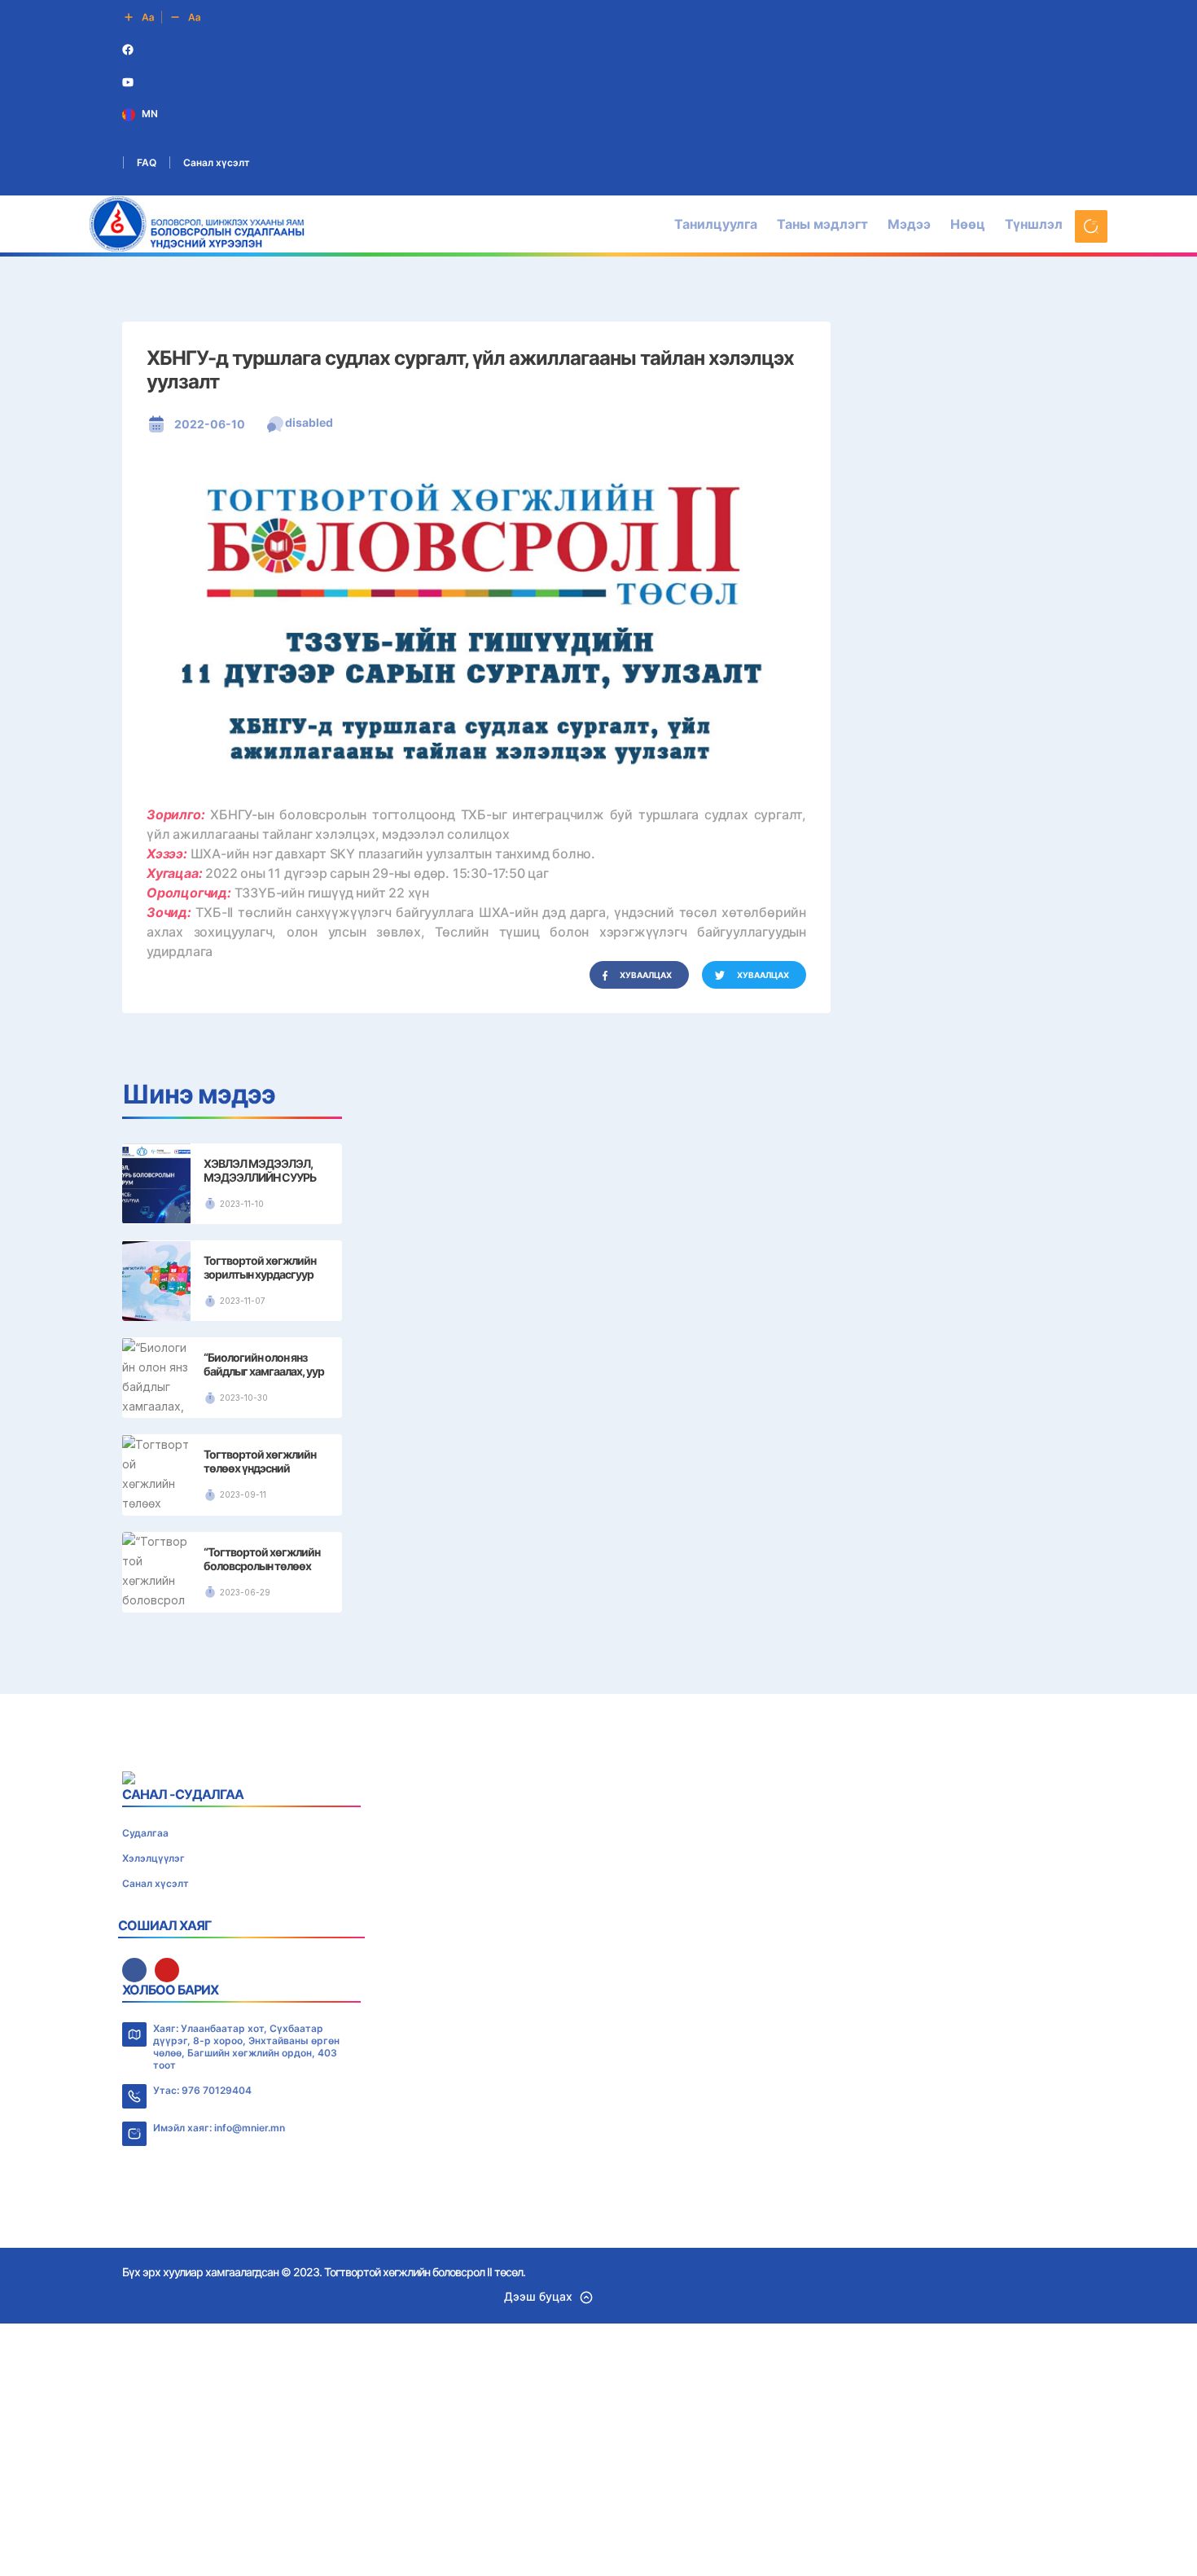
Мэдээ (909, 224)
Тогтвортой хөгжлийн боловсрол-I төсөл (611, 1377)
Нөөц (968, 224)
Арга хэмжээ (611, 1590)
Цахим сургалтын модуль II (611, 1707)
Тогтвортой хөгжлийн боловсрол (611, 1363)
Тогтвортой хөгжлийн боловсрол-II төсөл (610, 1391)
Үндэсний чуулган (611, 1724)
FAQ (147, 162)
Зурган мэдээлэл (611, 1624)
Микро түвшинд (610, 1466)
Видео (610, 1606)
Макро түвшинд (611, 1438)
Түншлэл (1034, 224)
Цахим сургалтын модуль (610, 1690)
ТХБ (610, 1414)
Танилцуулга (716, 224)
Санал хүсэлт (217, 162)
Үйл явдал (610, 1573)
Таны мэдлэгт (822, 224)
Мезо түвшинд (611, 1452)
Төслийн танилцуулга (611, 1339)
